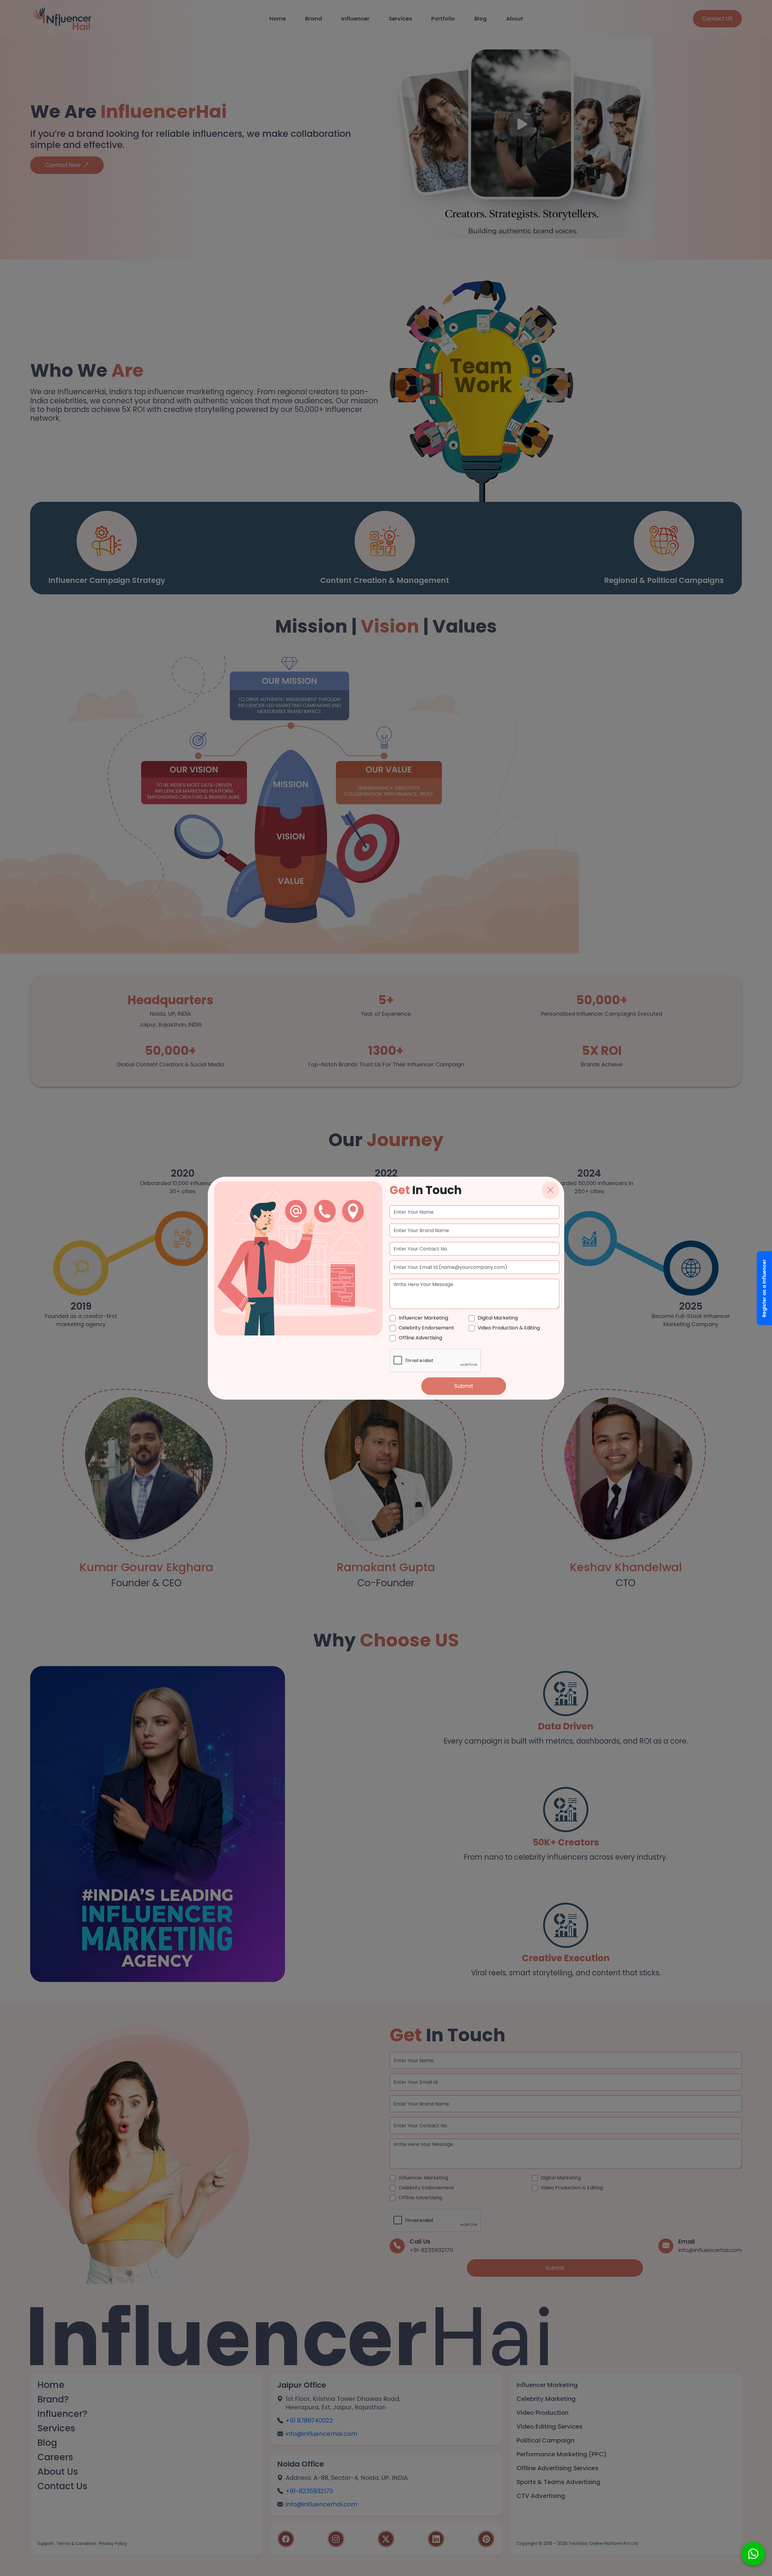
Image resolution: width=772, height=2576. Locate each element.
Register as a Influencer (764, 1288)
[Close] (551, 1190)
